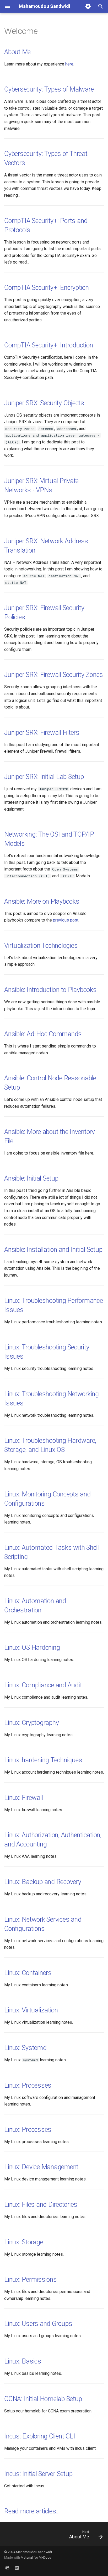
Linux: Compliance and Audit (43, 1685)
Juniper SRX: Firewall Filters (42, 733)
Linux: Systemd (25, 2048)
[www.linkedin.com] (17, 2568)
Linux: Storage (24, 2242)
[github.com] (7, 2568)
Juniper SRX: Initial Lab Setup (44, 777)
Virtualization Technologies (41, 946)
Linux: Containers (28, 1973)
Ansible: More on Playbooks (42, 901)
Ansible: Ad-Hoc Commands (43, 1034)
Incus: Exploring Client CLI (40, 2436)
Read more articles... (32, 2511)
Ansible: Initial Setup (31, 1178)
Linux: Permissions (31, 2279)
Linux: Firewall (23, 1798)
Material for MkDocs (36, 2557)
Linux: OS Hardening (32, 1648)
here (69, 64)
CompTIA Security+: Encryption (47, 288)
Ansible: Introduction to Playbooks (50, 990)
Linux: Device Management (41, 2167)
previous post (66, 920)
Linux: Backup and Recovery (43, 1882)
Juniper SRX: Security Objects (44, 403)
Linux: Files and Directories (41, 2205)
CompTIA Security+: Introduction (48, 345)
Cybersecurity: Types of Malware (49, 89)
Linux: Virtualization (31, 2010)
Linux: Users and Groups (38, 2324)
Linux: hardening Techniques (43, 1760)
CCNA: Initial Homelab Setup (43, 2399)
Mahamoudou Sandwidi (34, 2552)
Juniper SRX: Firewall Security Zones (54, 675)
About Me (17, 52)
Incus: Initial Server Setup (38, 2474)
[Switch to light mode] (88, 6)
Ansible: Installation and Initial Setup (53, 1250)
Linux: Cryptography (31, 1723)
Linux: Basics (23, 2361)
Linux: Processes (28, 2085)
